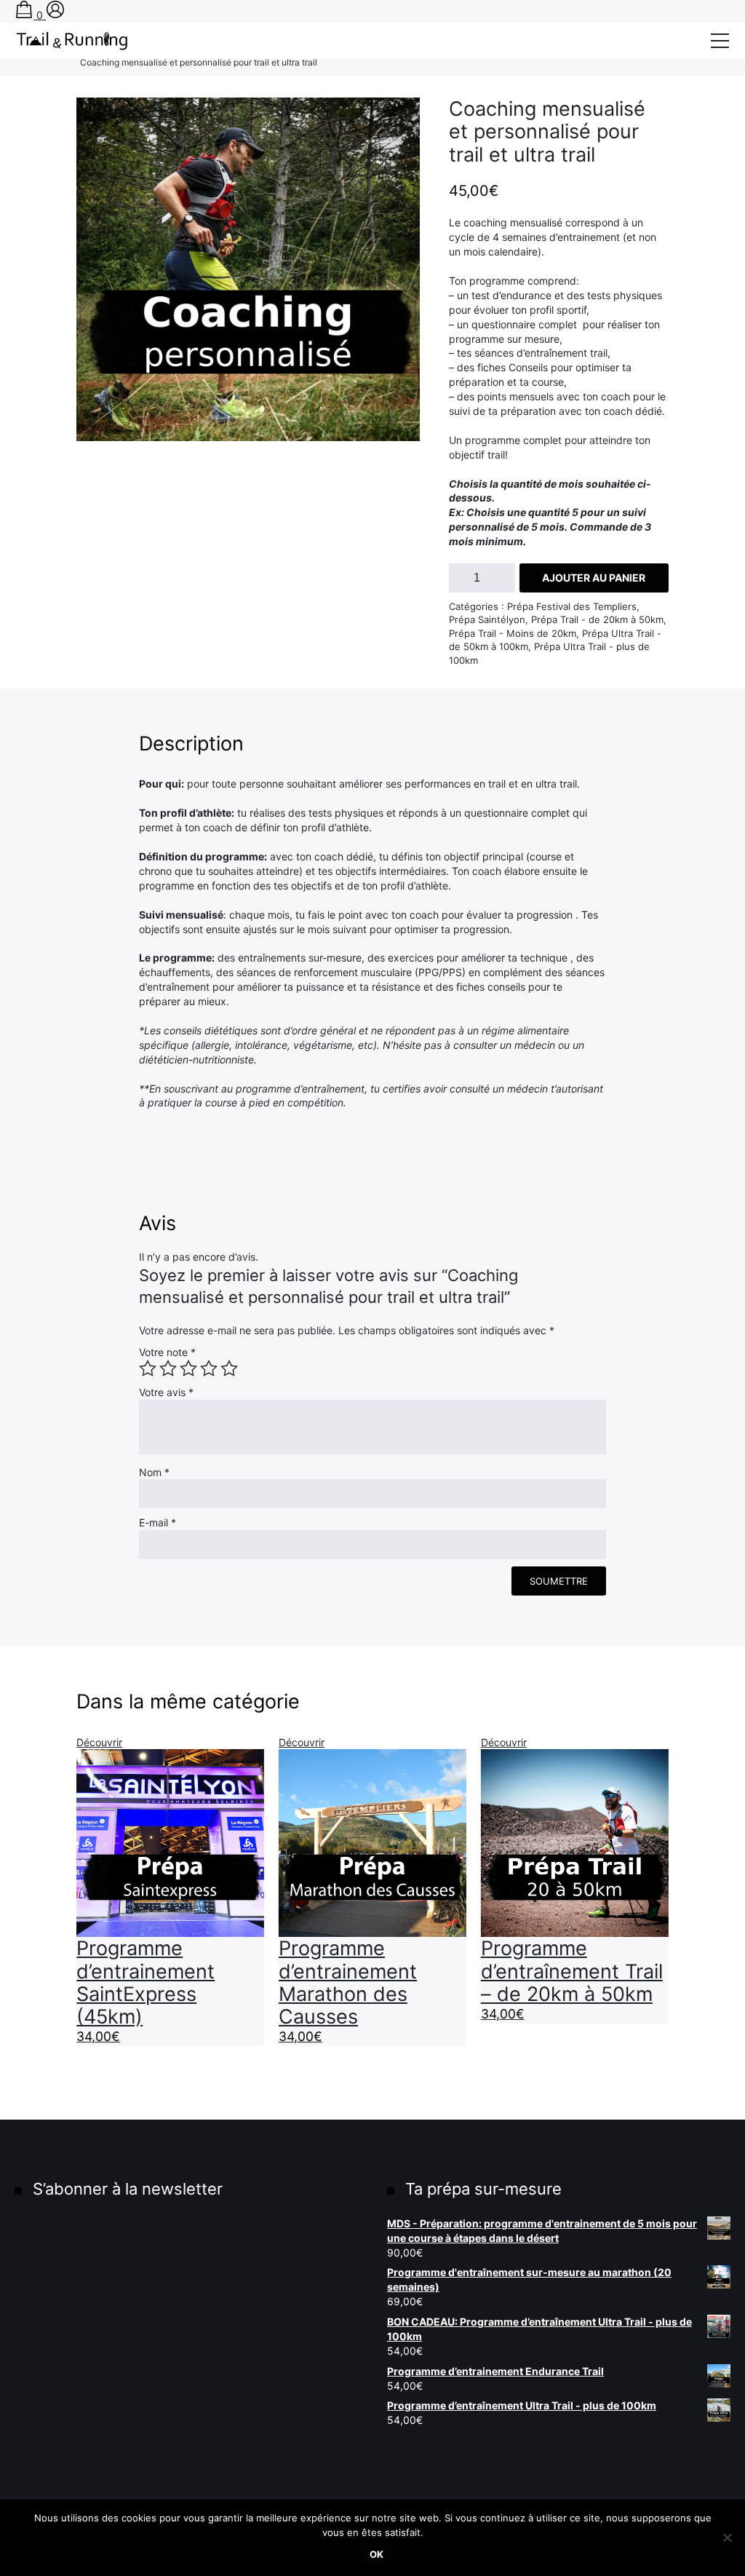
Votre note (167, 1352)
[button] (98, 119)
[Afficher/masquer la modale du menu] (720, 41)
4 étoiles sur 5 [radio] (209, 1368)
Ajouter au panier (594, 578)
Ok (377, 2554)
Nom (154, 1472)
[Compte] (55, 15)
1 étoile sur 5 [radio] (148, 1368)
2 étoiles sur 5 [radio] (168, 1368)
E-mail (158, 1522)
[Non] (727, 2537)
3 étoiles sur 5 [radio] (188, 1368)
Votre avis (166, 1392)
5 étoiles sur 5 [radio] (229, 1368)
